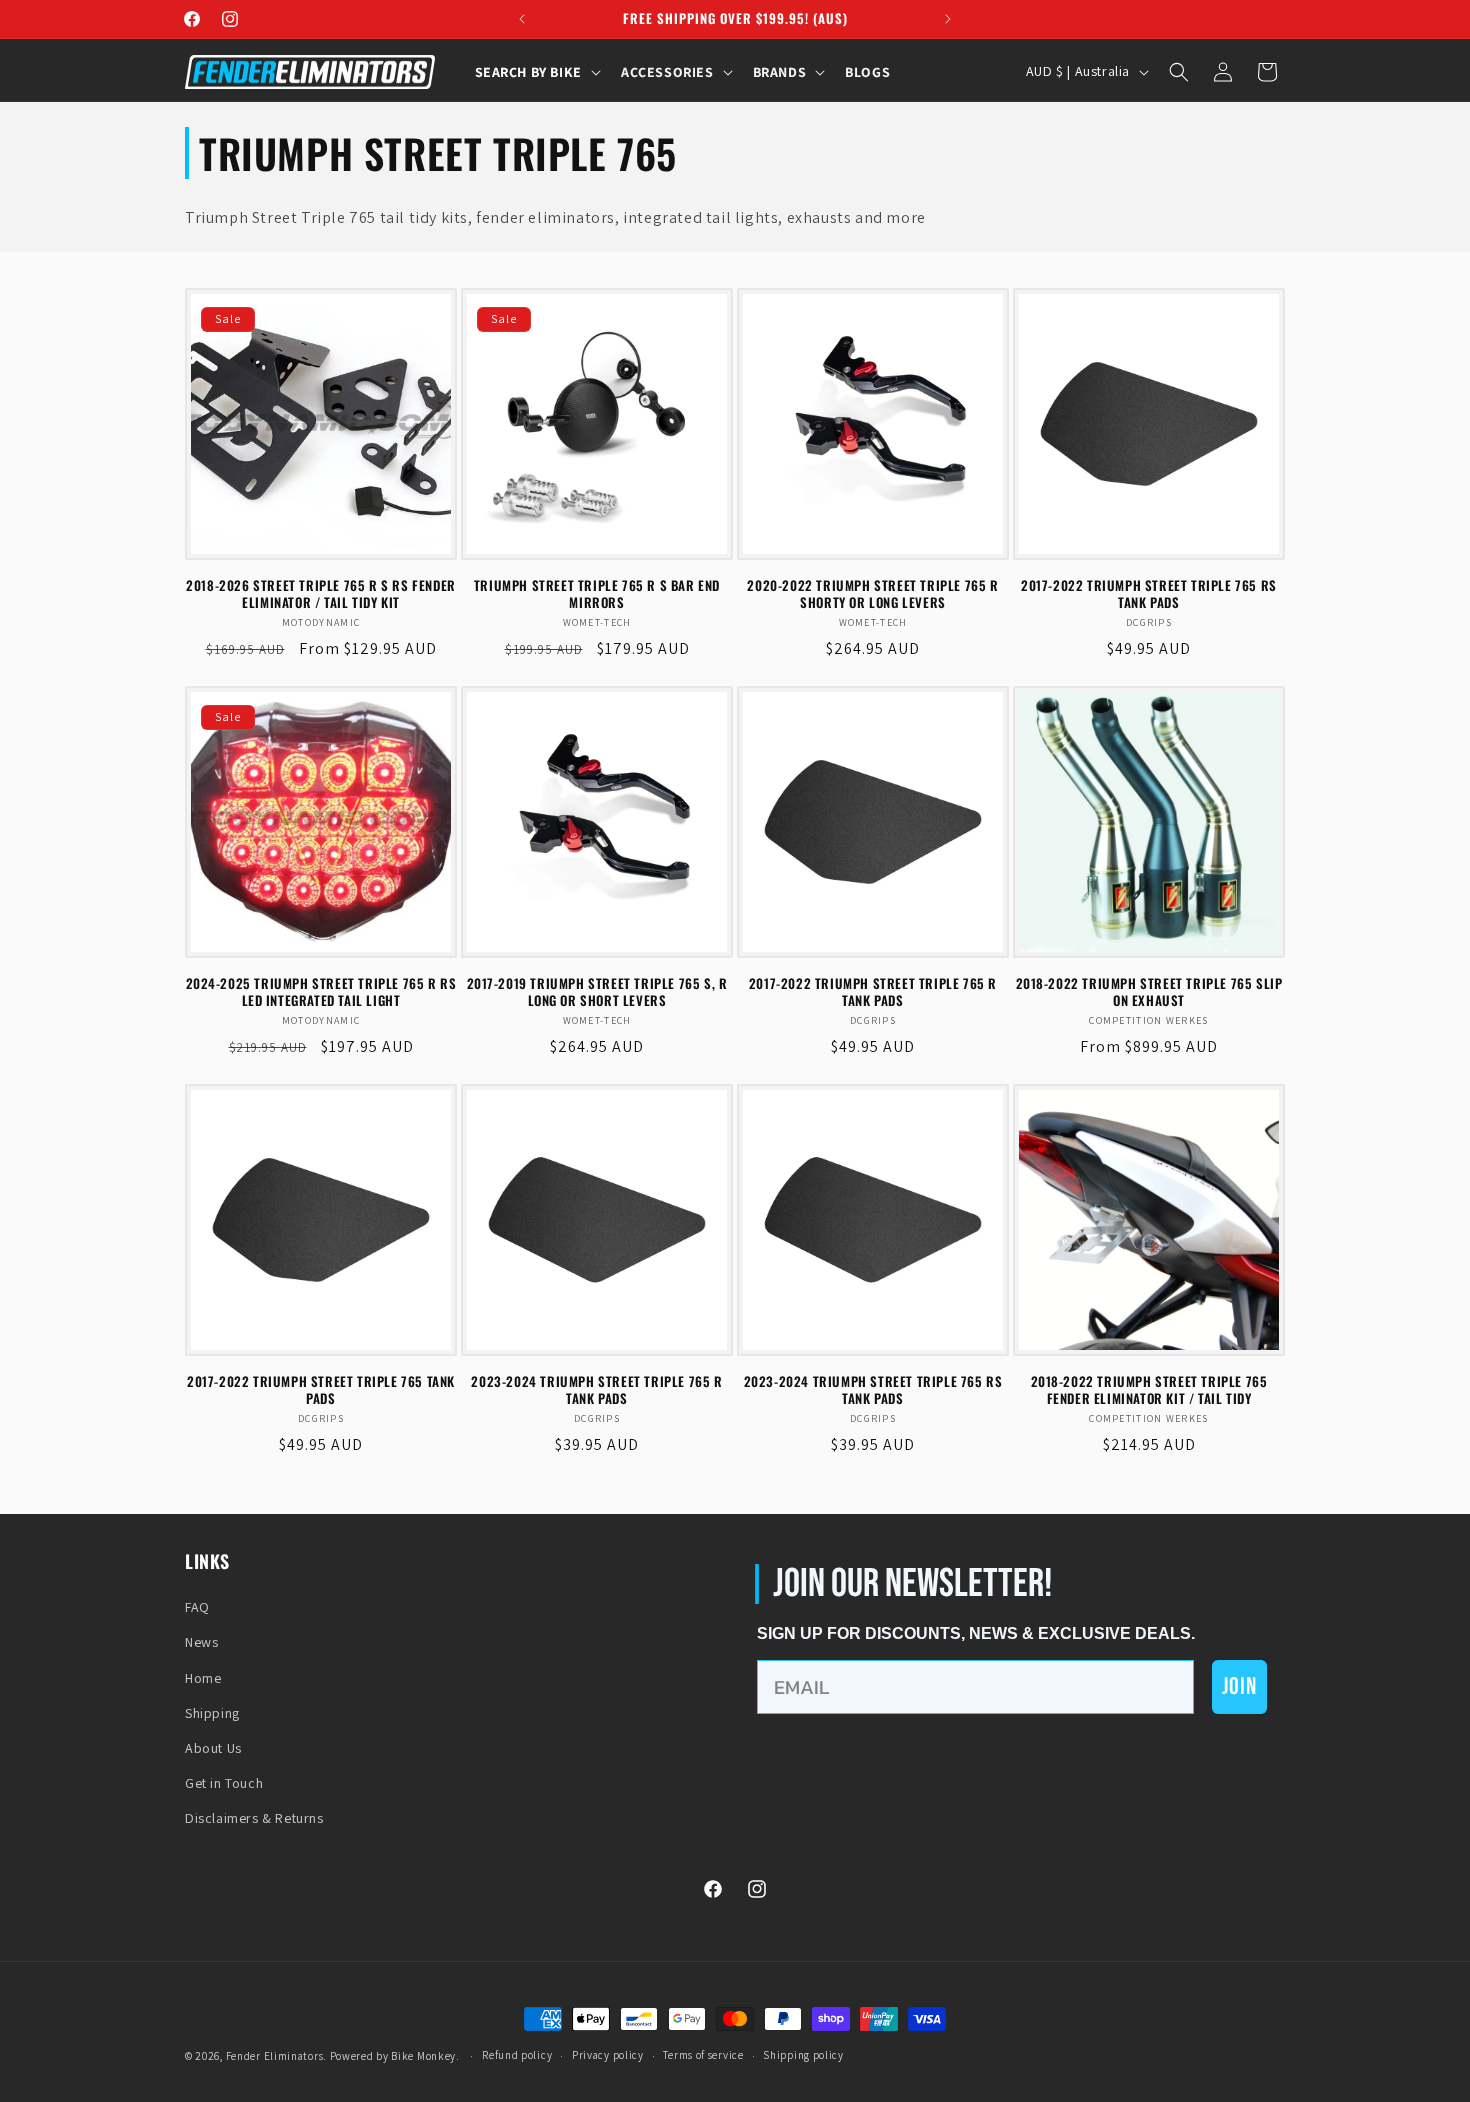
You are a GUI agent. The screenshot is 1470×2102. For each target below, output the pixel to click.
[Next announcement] (948, 19)
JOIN (1239, 1686)
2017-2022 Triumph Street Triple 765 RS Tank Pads (1149, 594)
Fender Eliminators (275, 2056)
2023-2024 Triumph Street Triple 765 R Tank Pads (596, 1390)
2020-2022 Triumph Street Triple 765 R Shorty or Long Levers (872, 594)
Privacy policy (608, 2055)
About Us (213, 1748)
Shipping (212, 1713)
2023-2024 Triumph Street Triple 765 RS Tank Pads (873, 1390)
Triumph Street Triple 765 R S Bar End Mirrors (597, 594)
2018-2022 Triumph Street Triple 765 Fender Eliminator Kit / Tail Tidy (1149, 1390)
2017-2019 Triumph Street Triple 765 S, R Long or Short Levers (597, 992)
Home (203, 1678)
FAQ (197, 1607)
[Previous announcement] (522, 19)
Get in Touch (224, 1783)
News (201, 1642)
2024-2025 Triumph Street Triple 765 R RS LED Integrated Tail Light (321, 992)
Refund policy (517, 2055)
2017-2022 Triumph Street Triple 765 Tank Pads (321, 1390)
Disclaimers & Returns (254, 1818)
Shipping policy (803, 2055)
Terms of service (703, 2055)
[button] (536, 72)
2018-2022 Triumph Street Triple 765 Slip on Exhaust (1149, 992)
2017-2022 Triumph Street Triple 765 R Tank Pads (873, 992)
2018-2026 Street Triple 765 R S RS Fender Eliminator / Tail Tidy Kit (321, 594)
